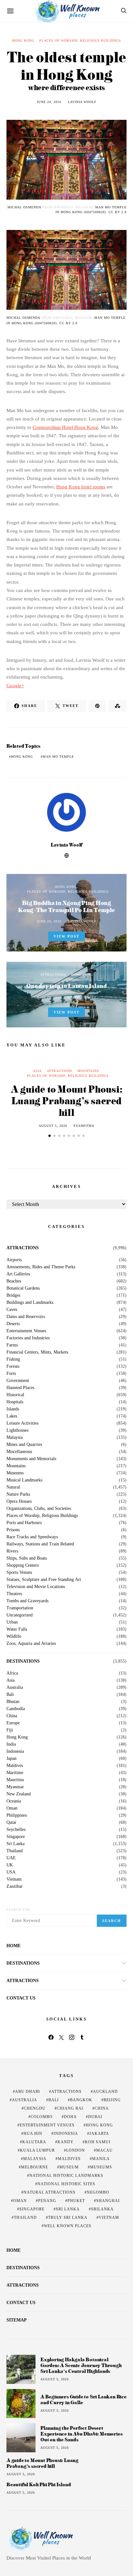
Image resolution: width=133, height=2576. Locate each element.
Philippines (17, 1815)
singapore (32, 2209)
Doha (70, 2117)
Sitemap (17, 2320)
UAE (11, 1858)
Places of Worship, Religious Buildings (80, 41)
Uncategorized (20, 1615)
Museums (15, 1473)
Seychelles (16, 1830)
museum (69, 2167)
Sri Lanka (15, 1844)
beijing (112, 2100)
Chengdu (35, 2108)
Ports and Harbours (24, 1523)
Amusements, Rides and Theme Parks (41, 1267)
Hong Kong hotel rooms (81, 487)
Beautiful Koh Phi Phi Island (39, 2485)
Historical (15, 1395)
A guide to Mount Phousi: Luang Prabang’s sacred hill (66, 1101)
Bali (10, 1695)
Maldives (15, 1766)
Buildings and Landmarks (30, 1303)
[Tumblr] (82, 2037)
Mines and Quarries (24, 1445)
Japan (11, 1759)
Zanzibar (15, 1886)
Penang (47, 2201)
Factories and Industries (28, 1338)
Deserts (13, 1324)
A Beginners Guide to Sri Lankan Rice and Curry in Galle (83, 2399)
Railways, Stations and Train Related (40, 1544)
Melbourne (35, 2167)
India (11, 1744)
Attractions (53, 975)
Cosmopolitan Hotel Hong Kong (65, 427)
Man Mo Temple (58, 757)
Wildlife (14, 1636)
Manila (101, 2159)
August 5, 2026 (53, 1126)
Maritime (15, 1773)
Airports (14, 1260)
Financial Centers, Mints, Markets (37, 1352)
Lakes (12, 1416)
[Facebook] (51, 2037)
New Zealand (19, 1794)
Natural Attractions (50, 2192)
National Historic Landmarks (66, 2176)
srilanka (102, 2209)
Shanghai (108, 2201)
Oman (12, 1808)
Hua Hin (33, 2134)
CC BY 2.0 (118, 212)
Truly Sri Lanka (68, 2218)
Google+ (15, 686)
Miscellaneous (19, 1452)
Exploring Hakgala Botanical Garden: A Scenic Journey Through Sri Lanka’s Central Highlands (81, 2365)
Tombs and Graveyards (27, 1601)
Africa (12, 1673)
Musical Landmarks (24, 1480)
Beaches (14, 1281)
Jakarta (99, 2134)
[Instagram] (72, 2037)
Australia (15, 1688)
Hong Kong (23, 41)
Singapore (16, 1837)
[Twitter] (61, 2037)
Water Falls (17, 1629)
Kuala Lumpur (37, 2150)
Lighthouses (17, 1430)
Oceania (14, 1801)
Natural (13, 1487)
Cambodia (16, 1709)
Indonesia (15, 1751)
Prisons (13, 1530)
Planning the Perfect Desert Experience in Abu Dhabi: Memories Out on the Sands (81, 2434)
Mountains (88, 1071)
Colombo (42, 2117)
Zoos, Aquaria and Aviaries (31, 1644)
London (76, 2150)
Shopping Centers (23, 1565)
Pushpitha (84, 1126)
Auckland (105, 2092)
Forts (11, 1374)
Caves (12, 1310)
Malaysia (15, 1438)
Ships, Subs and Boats (27, 1558)
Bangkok (81, 2100)
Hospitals (15, 1402)
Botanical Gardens (23, 1288)
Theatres (14, 1594)
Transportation (20, 1608)
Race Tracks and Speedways (32, 1537)
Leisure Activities (22, 1423)
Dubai (95, 2117)
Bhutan (13, 1702)
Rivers (12, 1551)
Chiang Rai (70, 2108)
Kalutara (34, 2142)
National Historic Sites (66, 2184)
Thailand (15, 1851)
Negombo (98, 2192)
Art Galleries (18, 1274)
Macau (104, 2150)
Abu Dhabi (28, 2092)
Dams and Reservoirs (26, 1317)
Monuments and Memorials (31, 1459)
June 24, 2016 (49, 102)
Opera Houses (19, 1501)
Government (18, 1381)
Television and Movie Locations (36, 1587)
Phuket (76, 2201)
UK (10, 1865)
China (12, 1716)
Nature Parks (18, 1494)
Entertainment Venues (26, 1331)
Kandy (66, 2142)
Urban (12, 1622)
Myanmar (15, 1787)
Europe (13, 1723)
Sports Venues (19, 1573)
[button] (50, 1136)
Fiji (10, 1730)
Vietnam (14, 1879)
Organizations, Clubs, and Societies (39, 1509)
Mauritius (15, 1780)
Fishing (13, 1359)
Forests (13, 1366)
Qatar (11, 1823)
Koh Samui (98, 2142)
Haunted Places (20, 1388)
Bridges (13, 1295)
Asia (37, 1071)
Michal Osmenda (24, 207)
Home (14, 1946)
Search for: (19, 1910)
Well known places (68, 2226)
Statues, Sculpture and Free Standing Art (44, 1580)
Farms (12, 1345)
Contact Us (21, 1998)
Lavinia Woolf (82, 102)
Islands (13, 1409)
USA (11, 1872)
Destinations (23, 1661)
